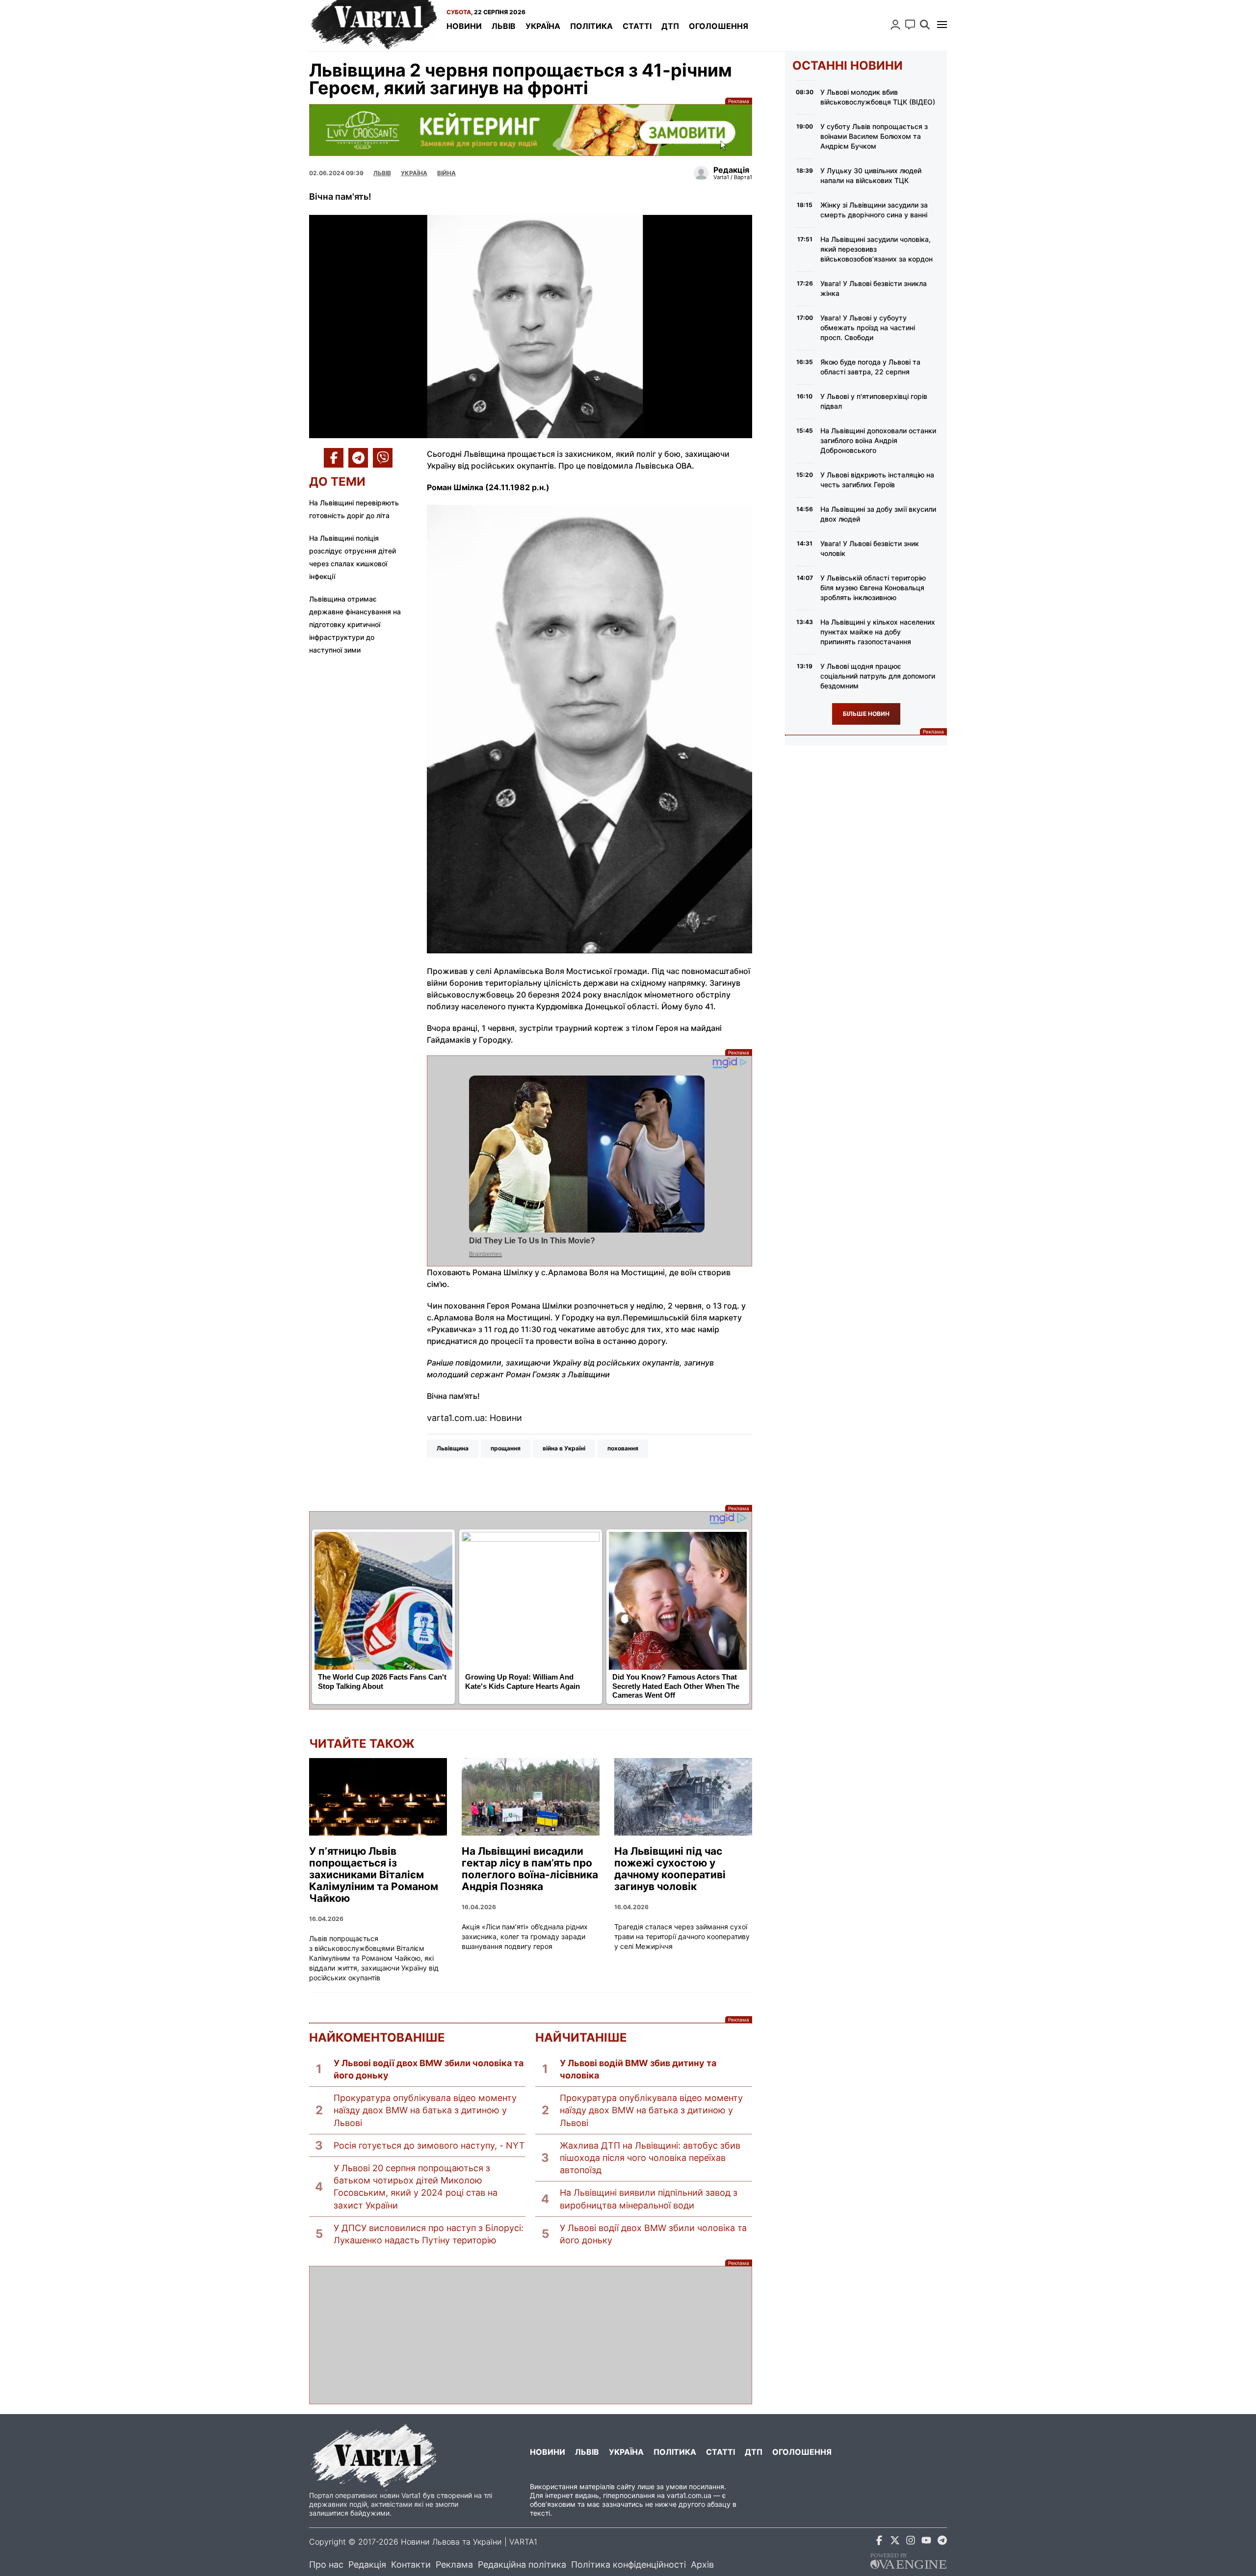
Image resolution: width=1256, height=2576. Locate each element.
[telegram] (942, 2542)
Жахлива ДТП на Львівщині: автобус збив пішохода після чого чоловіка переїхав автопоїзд (650, 2158)
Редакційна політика (522, 2564)
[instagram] (911, 2542)
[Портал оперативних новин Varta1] (373, 26)
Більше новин (866, 714)
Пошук (925, 25)
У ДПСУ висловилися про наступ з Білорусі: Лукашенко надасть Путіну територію (429, 2234)
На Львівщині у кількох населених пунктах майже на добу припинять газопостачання (878, 632)
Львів (504, 26)
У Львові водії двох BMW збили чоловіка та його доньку (429, 2069)
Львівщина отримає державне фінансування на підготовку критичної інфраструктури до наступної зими (355, 624)
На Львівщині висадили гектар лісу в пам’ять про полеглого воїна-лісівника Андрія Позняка (530, 1869)
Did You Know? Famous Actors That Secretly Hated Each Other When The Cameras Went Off (676, 1686)
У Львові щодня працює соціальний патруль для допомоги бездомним (878, 676)
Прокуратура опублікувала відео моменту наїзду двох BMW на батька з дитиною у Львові (425, 2110)
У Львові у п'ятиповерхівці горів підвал (874, 401)
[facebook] (879, 2542)
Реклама (531, 130)
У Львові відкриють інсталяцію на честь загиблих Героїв (877, 480)
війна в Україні (564, 1448)
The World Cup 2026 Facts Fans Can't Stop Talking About (382, 1682)
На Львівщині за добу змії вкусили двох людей (878, 514)
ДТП (670, 26)
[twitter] (895, 2542)
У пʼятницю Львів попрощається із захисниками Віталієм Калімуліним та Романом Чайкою (374, 1875)
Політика (591, 26)
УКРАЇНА (414, 173)
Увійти (895, 25)
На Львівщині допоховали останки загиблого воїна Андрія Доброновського (878, 440)
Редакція (367, 2564)
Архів (702, 2564)
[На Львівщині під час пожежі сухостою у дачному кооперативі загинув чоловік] (683, 1797)
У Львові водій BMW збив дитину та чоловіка (638, 2069)
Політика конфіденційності (628, 2564)
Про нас (326, 2564)
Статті (637, 26)
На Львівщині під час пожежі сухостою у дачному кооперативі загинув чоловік (670, 1869)
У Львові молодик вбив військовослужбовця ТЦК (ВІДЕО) (878, 97)
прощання (506, 1448)
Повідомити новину (910, 25)
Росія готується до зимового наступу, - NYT (429, 2145)
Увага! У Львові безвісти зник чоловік (870, 548)
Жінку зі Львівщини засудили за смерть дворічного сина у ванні (874, 210)
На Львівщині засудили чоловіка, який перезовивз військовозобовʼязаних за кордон (877, 249)
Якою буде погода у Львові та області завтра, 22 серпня (870, 367)
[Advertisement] (531, 2335)
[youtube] (926, 2542)
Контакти (411, 2564)
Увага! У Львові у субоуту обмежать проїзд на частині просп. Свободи (868, 328)
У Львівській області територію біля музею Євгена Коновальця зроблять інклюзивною (873, 588)
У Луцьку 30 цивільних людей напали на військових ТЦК (871, 175)
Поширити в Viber (383, 458)
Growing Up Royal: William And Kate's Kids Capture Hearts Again (523, 1682)
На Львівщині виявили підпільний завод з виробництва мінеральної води (649, 2199)
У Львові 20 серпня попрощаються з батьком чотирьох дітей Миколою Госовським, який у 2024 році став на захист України (416, 2187)
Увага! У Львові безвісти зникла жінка (874, 288)
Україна (543, 26)
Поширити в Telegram (358, 458)
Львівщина (453, 1448)
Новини (464, 26)
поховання (623, 1448)
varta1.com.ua (689, 2495)
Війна (446, 173)
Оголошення (719, 26)
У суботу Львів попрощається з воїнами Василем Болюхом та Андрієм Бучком (874, 136)
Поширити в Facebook (334, 458)
